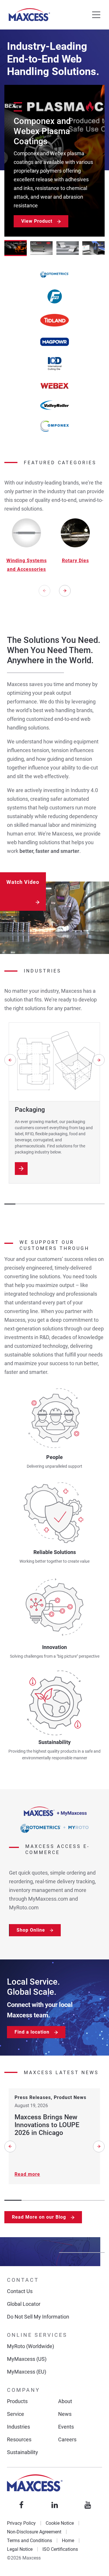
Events (66, 2427)
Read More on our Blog (39, 2217)
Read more (27, 2174)
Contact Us (20, 2291)
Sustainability (23, 2452)
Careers (67, 2439)
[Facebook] (22, 2505)
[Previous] (44, 591)
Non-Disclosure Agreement (34, 2532)
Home (68, 2541)
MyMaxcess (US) (27, 2359)
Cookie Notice (60, 2523)
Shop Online (31, 1930)
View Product (37, 221)
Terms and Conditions (30, 2541)
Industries (18, 2427)
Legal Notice (20, 2549)
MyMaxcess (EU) (27, 2372)
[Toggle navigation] (96, 15)
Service (16, 2414)
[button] (16, 248)
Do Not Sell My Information (38, 2317)
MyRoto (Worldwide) (31, 2346)
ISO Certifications (60, 2549)
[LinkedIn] (55, 2505)
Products (17, 2401)
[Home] (29, 15)
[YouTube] (88, 2505)
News (65, 2414)
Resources (19, 2439)
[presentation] (65, 592)
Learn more (21, 1169)
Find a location (32, 2032)
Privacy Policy (21, 2523)
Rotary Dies (75, 561)
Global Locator (24, 2304)
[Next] (65, 591)
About (65, 2401)
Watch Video (23, 882)
